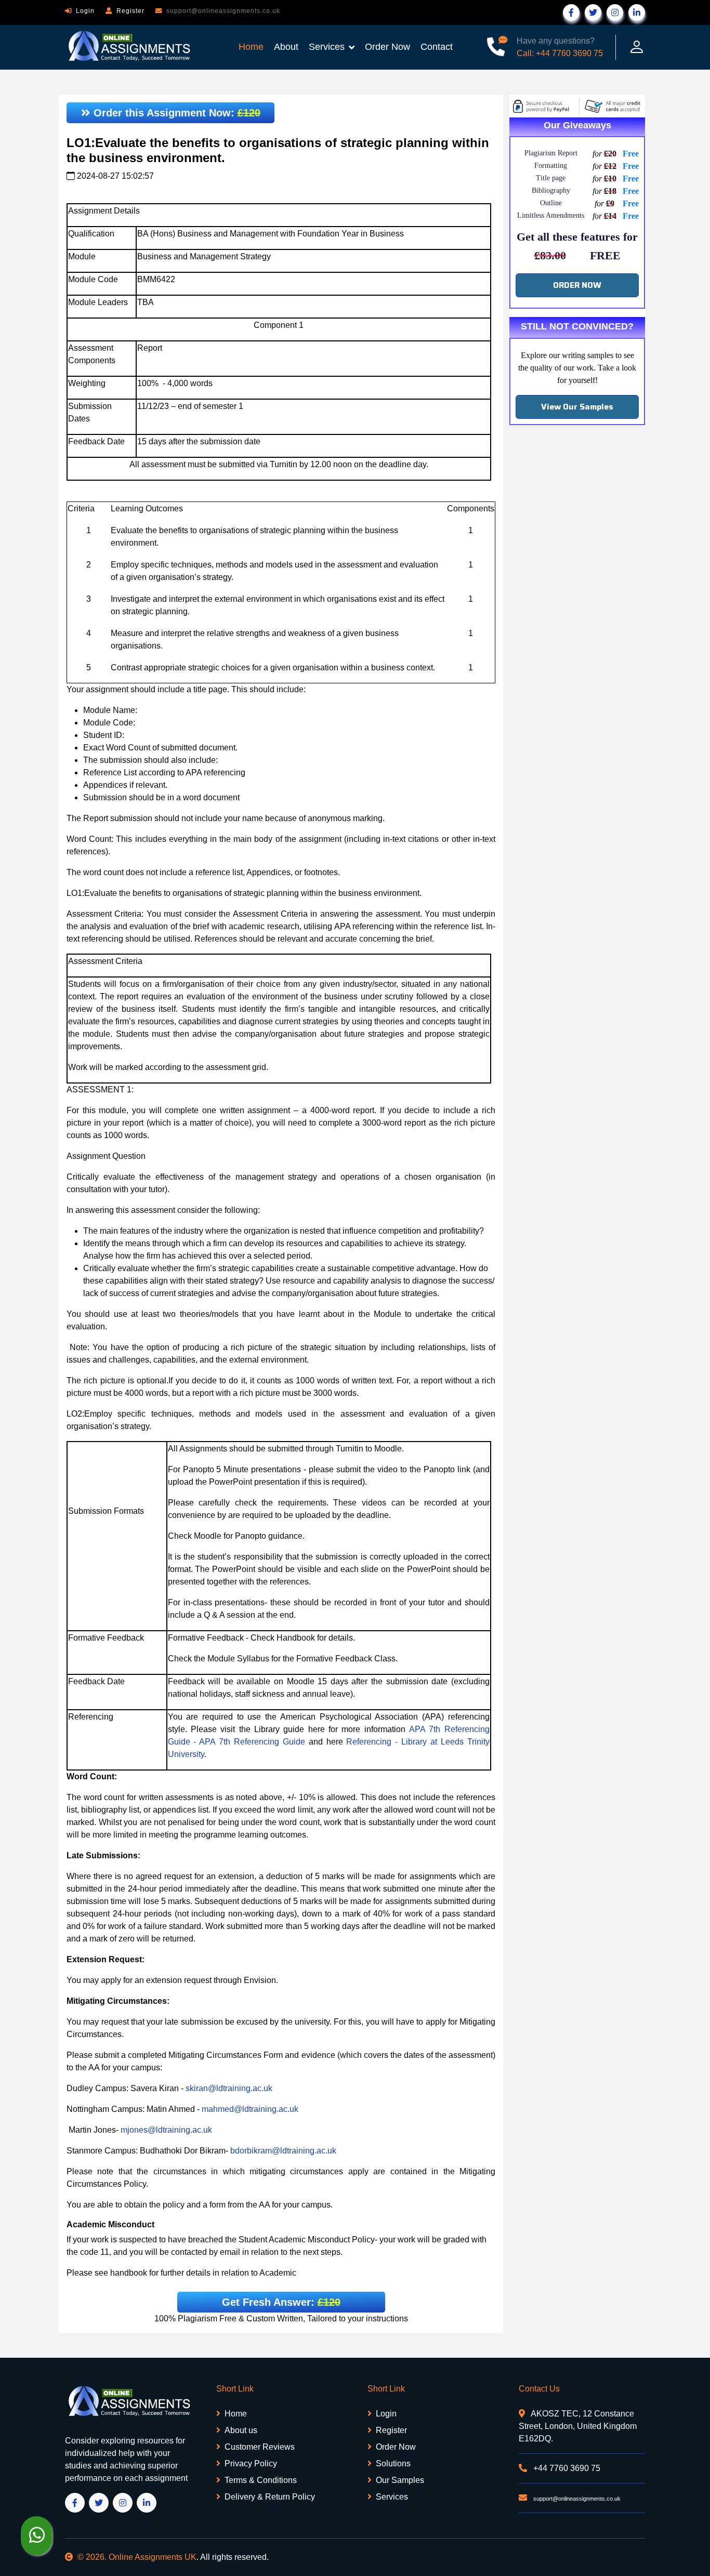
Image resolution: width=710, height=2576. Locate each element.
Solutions (393, 2463)
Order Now (387, 47)
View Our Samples (577, 407)
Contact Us (539, 2389)
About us (241, 2430)
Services (327, 47)
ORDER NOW (577, 285)
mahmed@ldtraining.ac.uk (250, 2109)
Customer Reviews (260, 2447)
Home (251, 47)
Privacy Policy (251, 2463)
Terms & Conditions (261, 2480)
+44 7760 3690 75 (566, 2468)
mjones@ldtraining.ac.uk (166, 2130)
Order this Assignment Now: (175, 113)
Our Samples (400, 2480)
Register (130, 11)
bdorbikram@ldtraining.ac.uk (283, 2151)
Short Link (235, 2389)
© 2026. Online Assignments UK (137, 2557)
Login (85, 11)
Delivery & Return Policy (270, 2497)
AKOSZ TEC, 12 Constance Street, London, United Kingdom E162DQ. (578, 2426)
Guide (294, 1742)
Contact (437, 47)
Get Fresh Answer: (281, 2302)
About (286, 47)
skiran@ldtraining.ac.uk (229, 2088)
